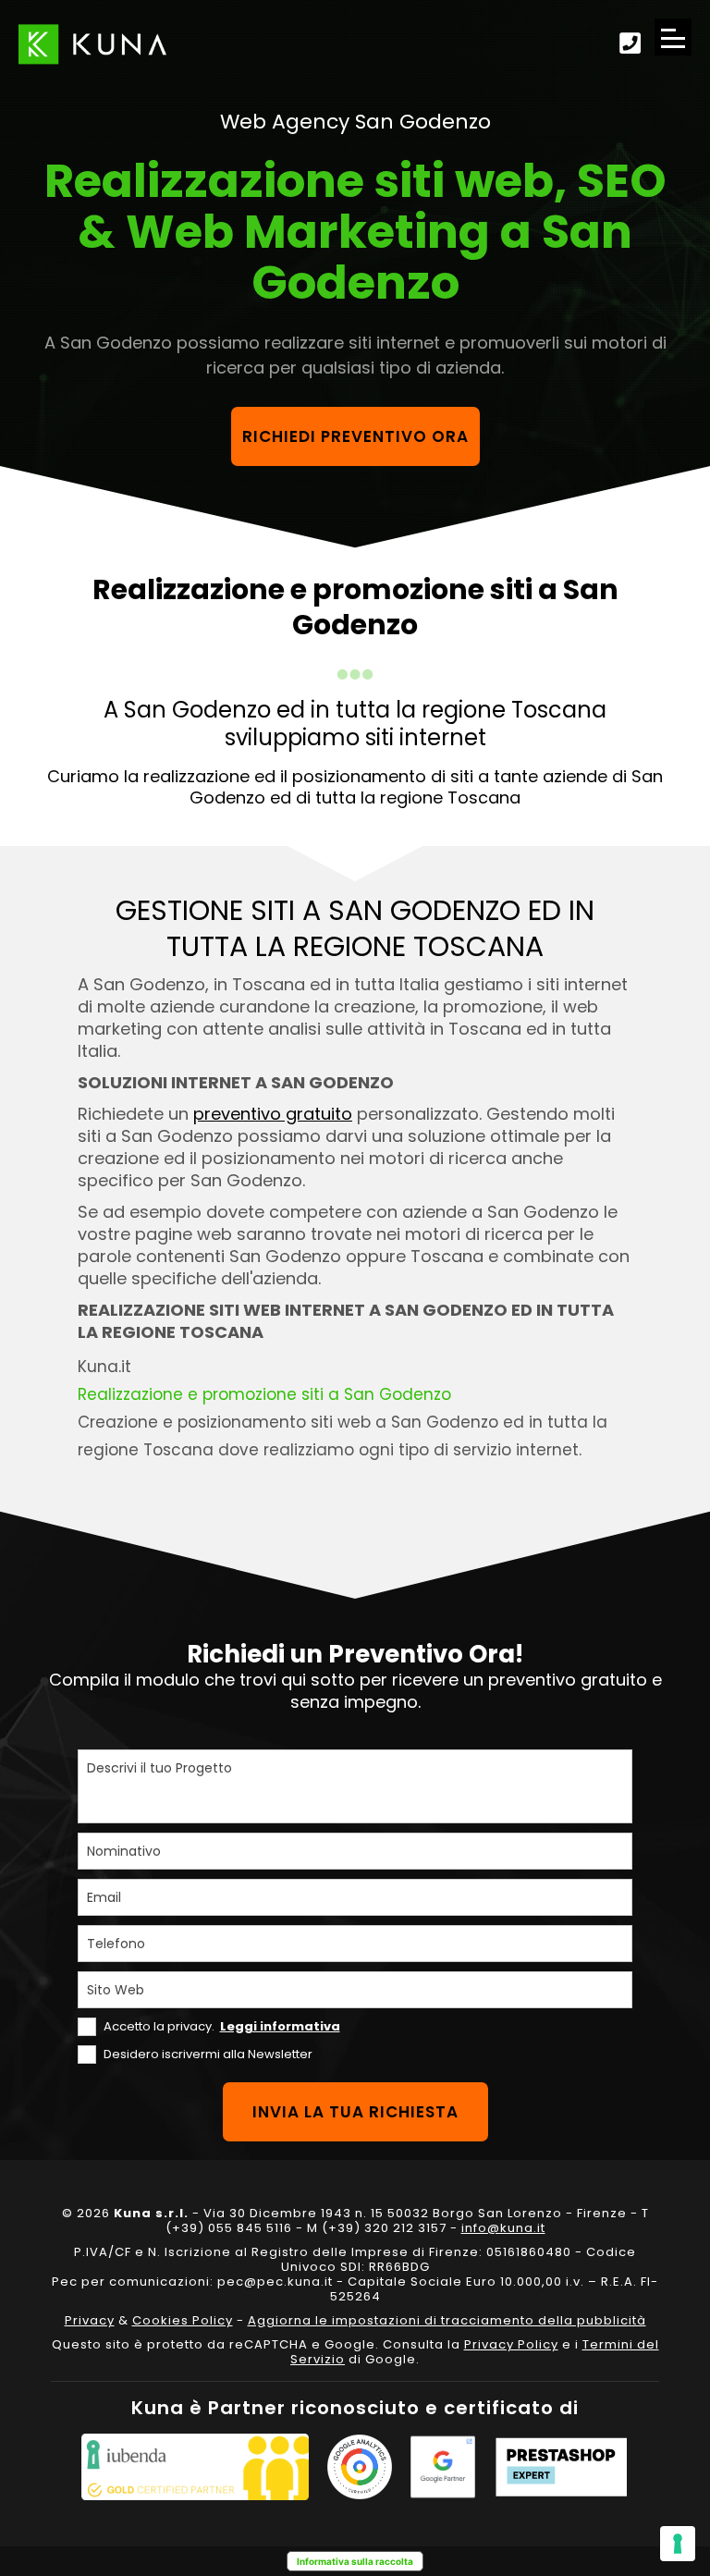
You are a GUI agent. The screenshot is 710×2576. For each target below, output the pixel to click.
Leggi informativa (280, 2026)
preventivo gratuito (273, 1114)
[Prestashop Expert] (561, 2467)
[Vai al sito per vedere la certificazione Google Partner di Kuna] (443, 2467)
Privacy (90, 2320)
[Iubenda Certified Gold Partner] (195, 2467)
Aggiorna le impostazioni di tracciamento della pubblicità (447, 2320)
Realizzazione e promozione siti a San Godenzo (264, 1394)
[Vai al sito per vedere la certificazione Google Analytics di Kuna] (360, 2467)
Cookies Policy (183, 2320)
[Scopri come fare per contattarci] (630, 44)
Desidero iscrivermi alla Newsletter (208, 2054)
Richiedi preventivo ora (355, 436)
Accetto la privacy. (222, 2026)
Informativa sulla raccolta (355, 2561)
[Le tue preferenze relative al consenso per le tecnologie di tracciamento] (678, 2544)
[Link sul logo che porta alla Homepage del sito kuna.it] (92, 44)
